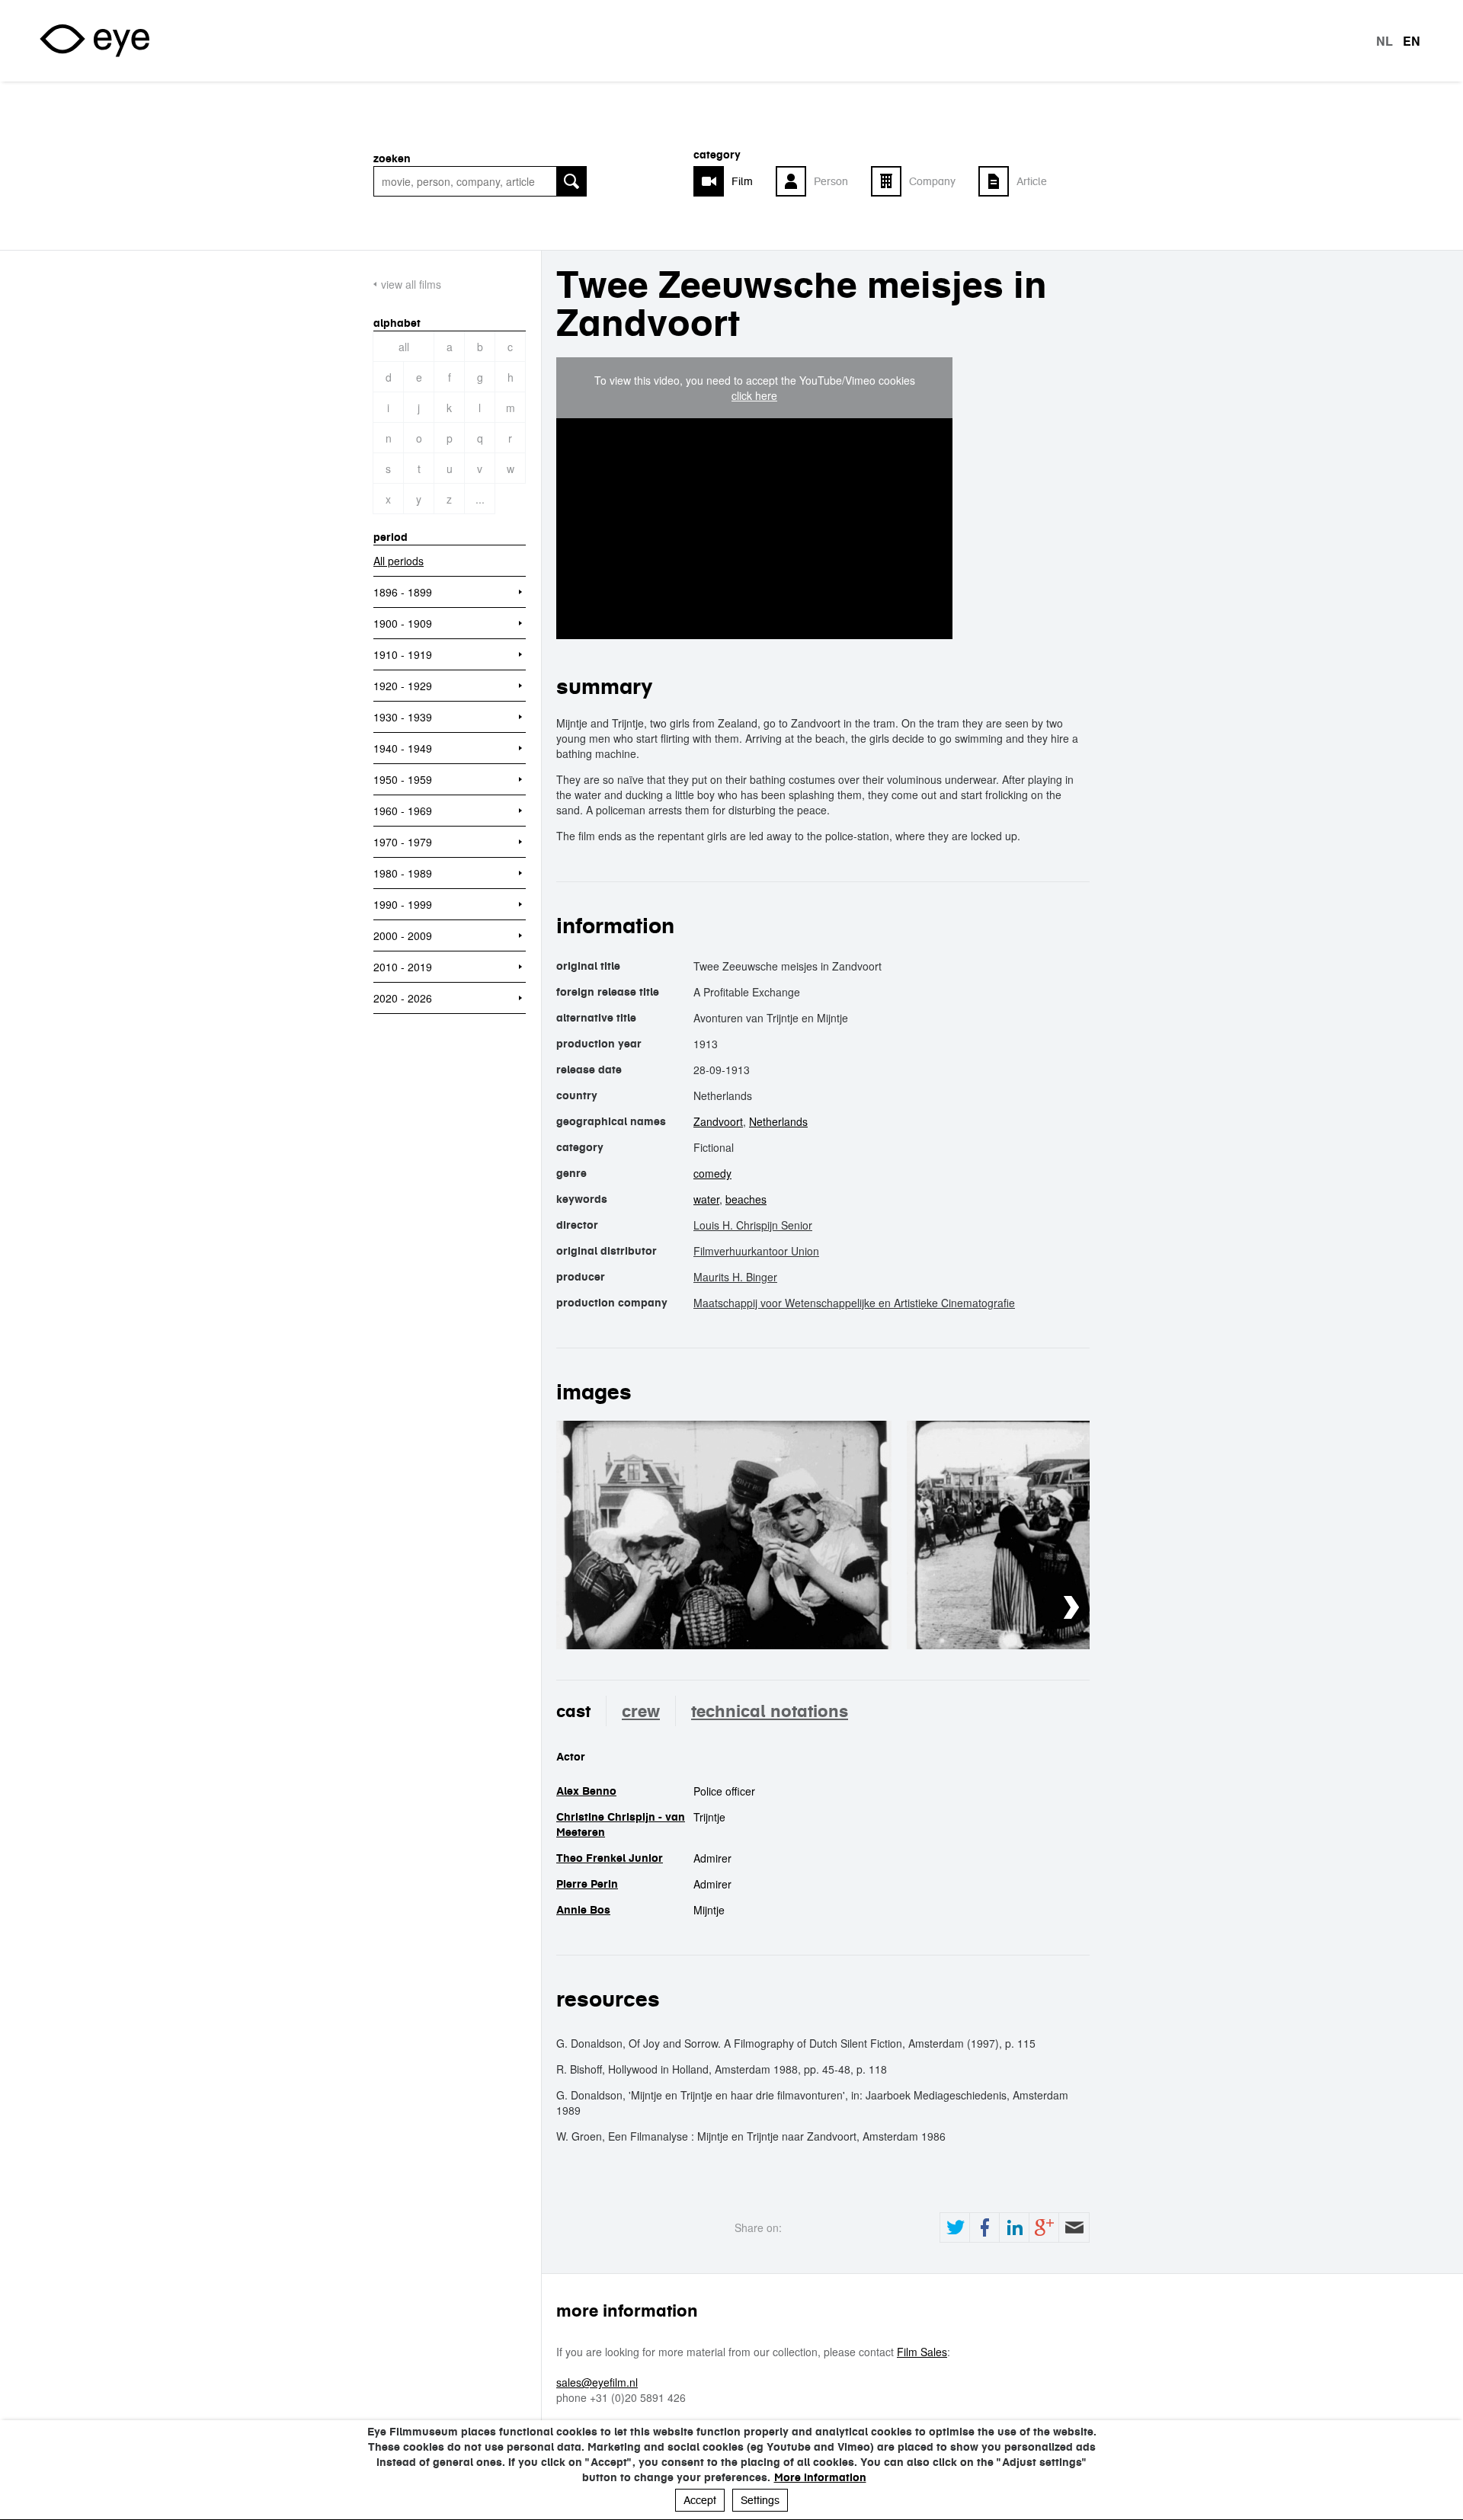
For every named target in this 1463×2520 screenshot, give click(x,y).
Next (1071, 1608)
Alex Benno (586, 1791)
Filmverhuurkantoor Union (756, 1251)
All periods (399, 561)
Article (1032, 181)
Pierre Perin (587, 1884)
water (706, 1199)
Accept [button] (700, 2500)
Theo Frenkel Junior (610, 1858)
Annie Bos (583, 1910)
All (404, 347)
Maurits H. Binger (735, 1277)
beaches (746, 1199)
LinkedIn (1014, 2227)
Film (742, 181)
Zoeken (392, 158)
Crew (641, 1711)
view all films (411, 284)
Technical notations (770, 1711)
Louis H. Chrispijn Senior (753, 1225)
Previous (1026, 1608)
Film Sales (922, 2352)
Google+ (1044, 2227)
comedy (712, 1173)
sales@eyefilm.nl (597, 2382)
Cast (573, 1711)
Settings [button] (760, 2500)
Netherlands (778, 1121)
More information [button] (820, 2477)
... (480, 499)
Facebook (984, 2227)
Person (831, 181)
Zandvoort (718, 1121)
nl (1385, 41)
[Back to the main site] (94, 41)
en (1412, 41)
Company (932, 181)
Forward (1074, 2227)
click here (754, 395)
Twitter (955, 2227)
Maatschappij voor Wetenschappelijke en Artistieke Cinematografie (854, 1303)
